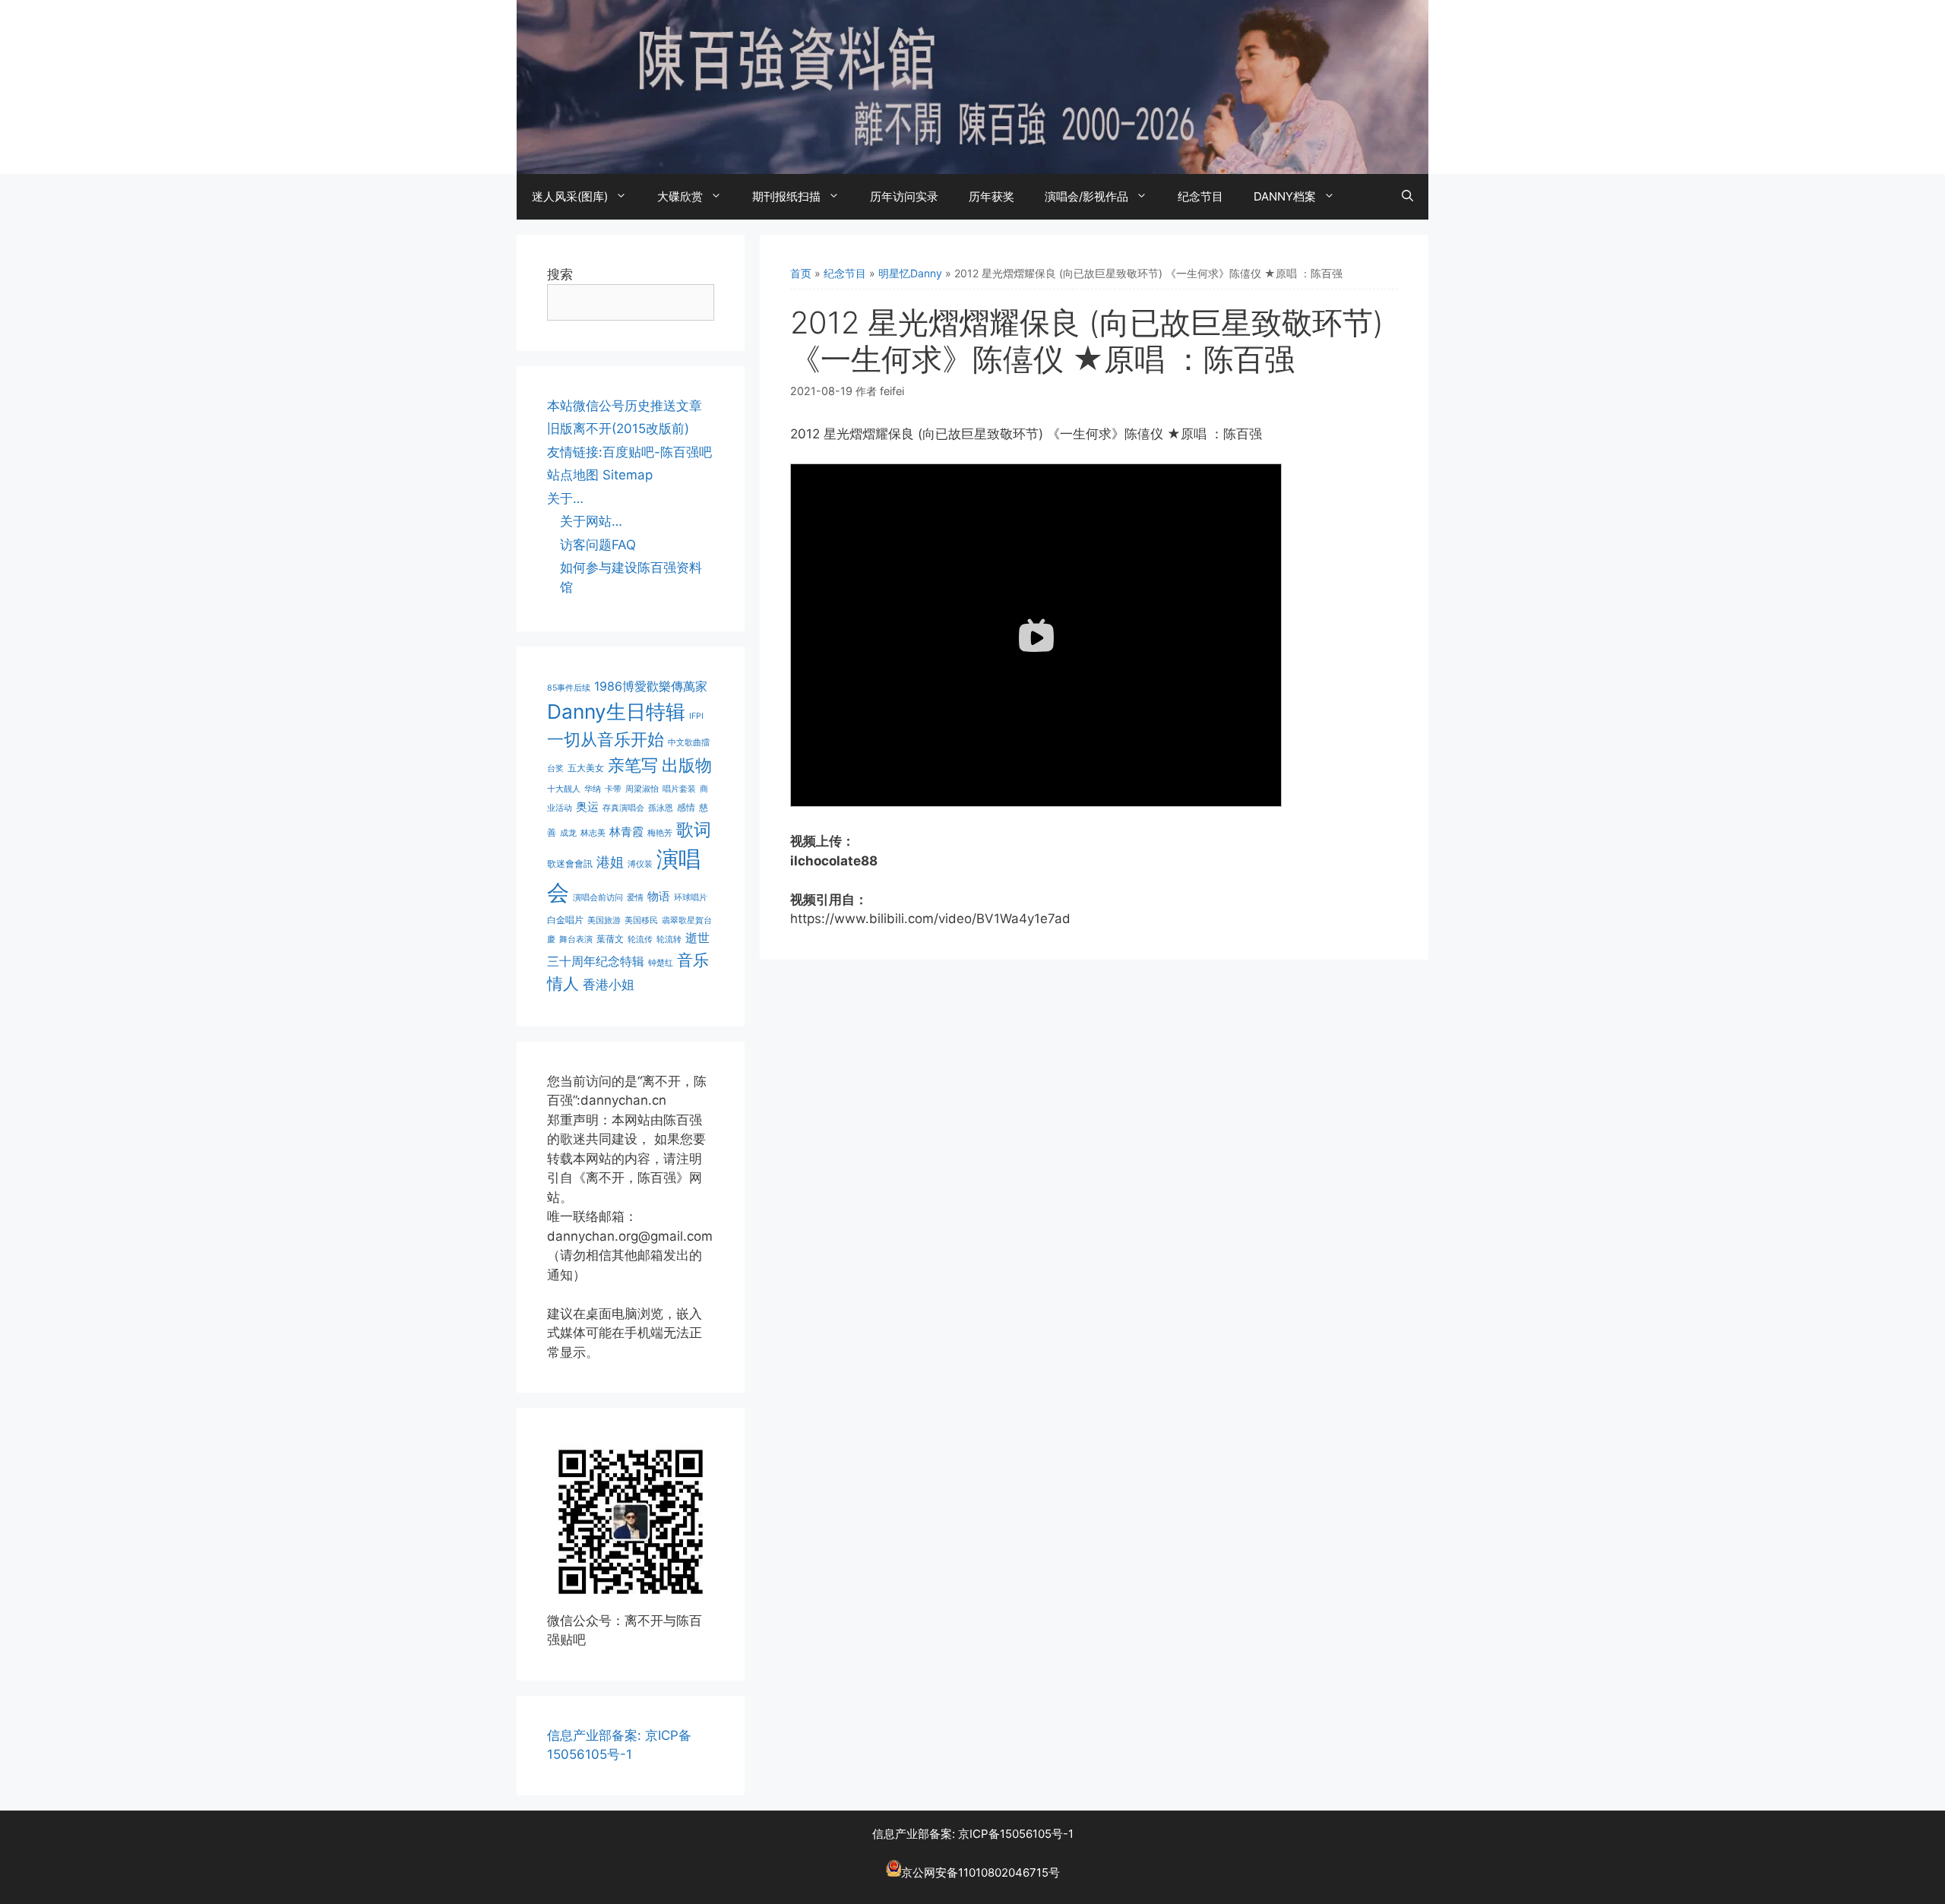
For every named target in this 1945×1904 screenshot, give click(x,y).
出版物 (687, 765)
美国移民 (641, 920)
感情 (686, 807)
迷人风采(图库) (570, 196)
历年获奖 (991, 196)
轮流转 (669, 939)
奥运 (587, 807)
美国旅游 (604, 920)
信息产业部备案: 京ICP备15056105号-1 (973, 1834)
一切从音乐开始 (606, 739)
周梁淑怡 (642, 789)
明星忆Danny (910, 273)
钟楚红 (661, 963)
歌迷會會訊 (570, 863)
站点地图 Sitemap (600, 475)
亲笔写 (633, 765)
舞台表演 (576, 939)
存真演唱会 (623, 808)
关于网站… (591, 521)
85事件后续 (569, 688)
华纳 (593, 789)
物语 (659, 897)
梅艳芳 (660, 833)
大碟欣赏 (680, 196)
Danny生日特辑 (616, 712)
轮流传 (640, 939)
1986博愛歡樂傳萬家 (651, 686)
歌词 (694, 829)
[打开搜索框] (1407, 197)
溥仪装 (640, 864)
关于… (565, 498)
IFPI (696, 716)
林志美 (593, 833)
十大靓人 (564, 789)
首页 (801, 273)
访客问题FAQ (598, 545)
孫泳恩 (661, 808)
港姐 (610, 862)
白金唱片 (565, 920)
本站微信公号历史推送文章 (625, 406)
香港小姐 (609, 984)
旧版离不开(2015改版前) (618, 429)
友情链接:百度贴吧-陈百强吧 (629, 452)
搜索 (560, 274)
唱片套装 (679, 789)
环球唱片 (691, 898)
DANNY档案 (1285, 196)
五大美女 (586, 768)
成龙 (568, 833)
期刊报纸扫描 (786, 196)
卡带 (613, 789)
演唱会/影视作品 (1086, 196)
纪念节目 (1200, 196)
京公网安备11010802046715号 (980, 1872)
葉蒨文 (610, 939)
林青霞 (626, 832)
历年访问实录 (904, 196)
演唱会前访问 (598, 898)
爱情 (635, 898)
